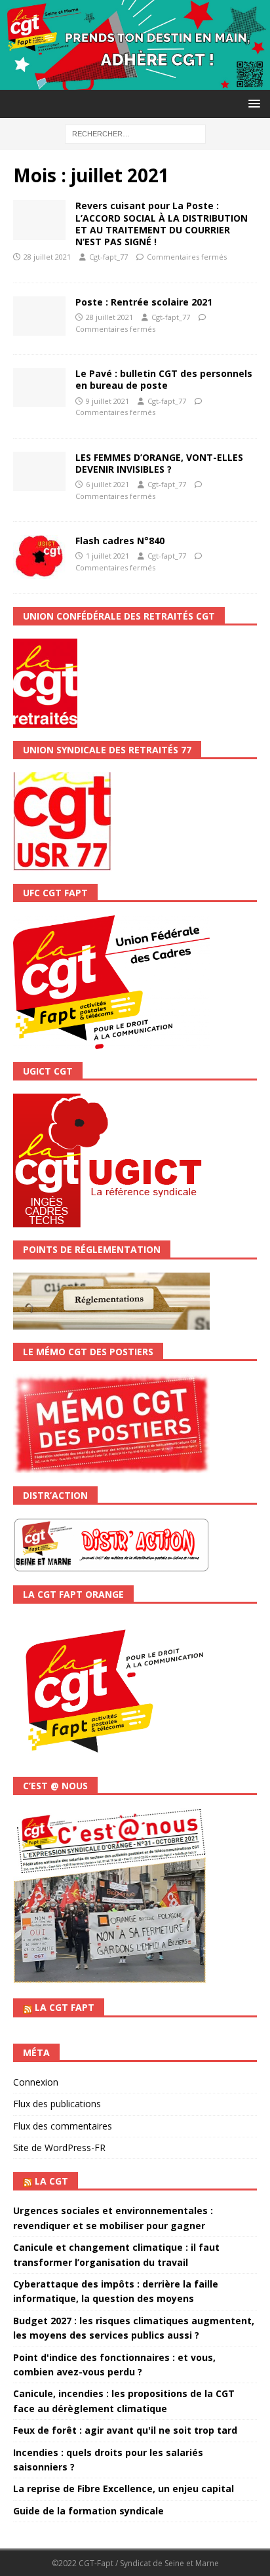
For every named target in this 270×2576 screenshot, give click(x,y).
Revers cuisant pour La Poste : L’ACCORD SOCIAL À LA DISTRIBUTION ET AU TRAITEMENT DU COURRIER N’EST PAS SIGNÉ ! (162, 224)
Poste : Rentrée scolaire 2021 (144, 302)
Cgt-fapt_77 (108, 257)
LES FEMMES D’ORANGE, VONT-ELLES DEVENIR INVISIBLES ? (159, 463)
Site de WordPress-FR (59, 2148)
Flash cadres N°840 (120, 541)
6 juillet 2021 (107, 484)
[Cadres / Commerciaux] (39, 557)
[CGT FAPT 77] (135, 82)
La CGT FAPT (65, 2007)
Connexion (36, 2082)
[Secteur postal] (39, 220)
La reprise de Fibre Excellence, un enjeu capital (124, 2488)
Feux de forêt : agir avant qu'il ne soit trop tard (125, 2430)
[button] (252, 103)
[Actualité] (39, 387)
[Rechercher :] (135, 133)
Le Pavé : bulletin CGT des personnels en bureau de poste (164, 379)
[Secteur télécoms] (39, 471)
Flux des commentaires (63, 2126)
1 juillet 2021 (107, 556)
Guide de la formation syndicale (88, 2511)
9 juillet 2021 (107, 401)
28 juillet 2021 (47, 257)
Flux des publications (57, 2104)
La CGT (51, 2181)
